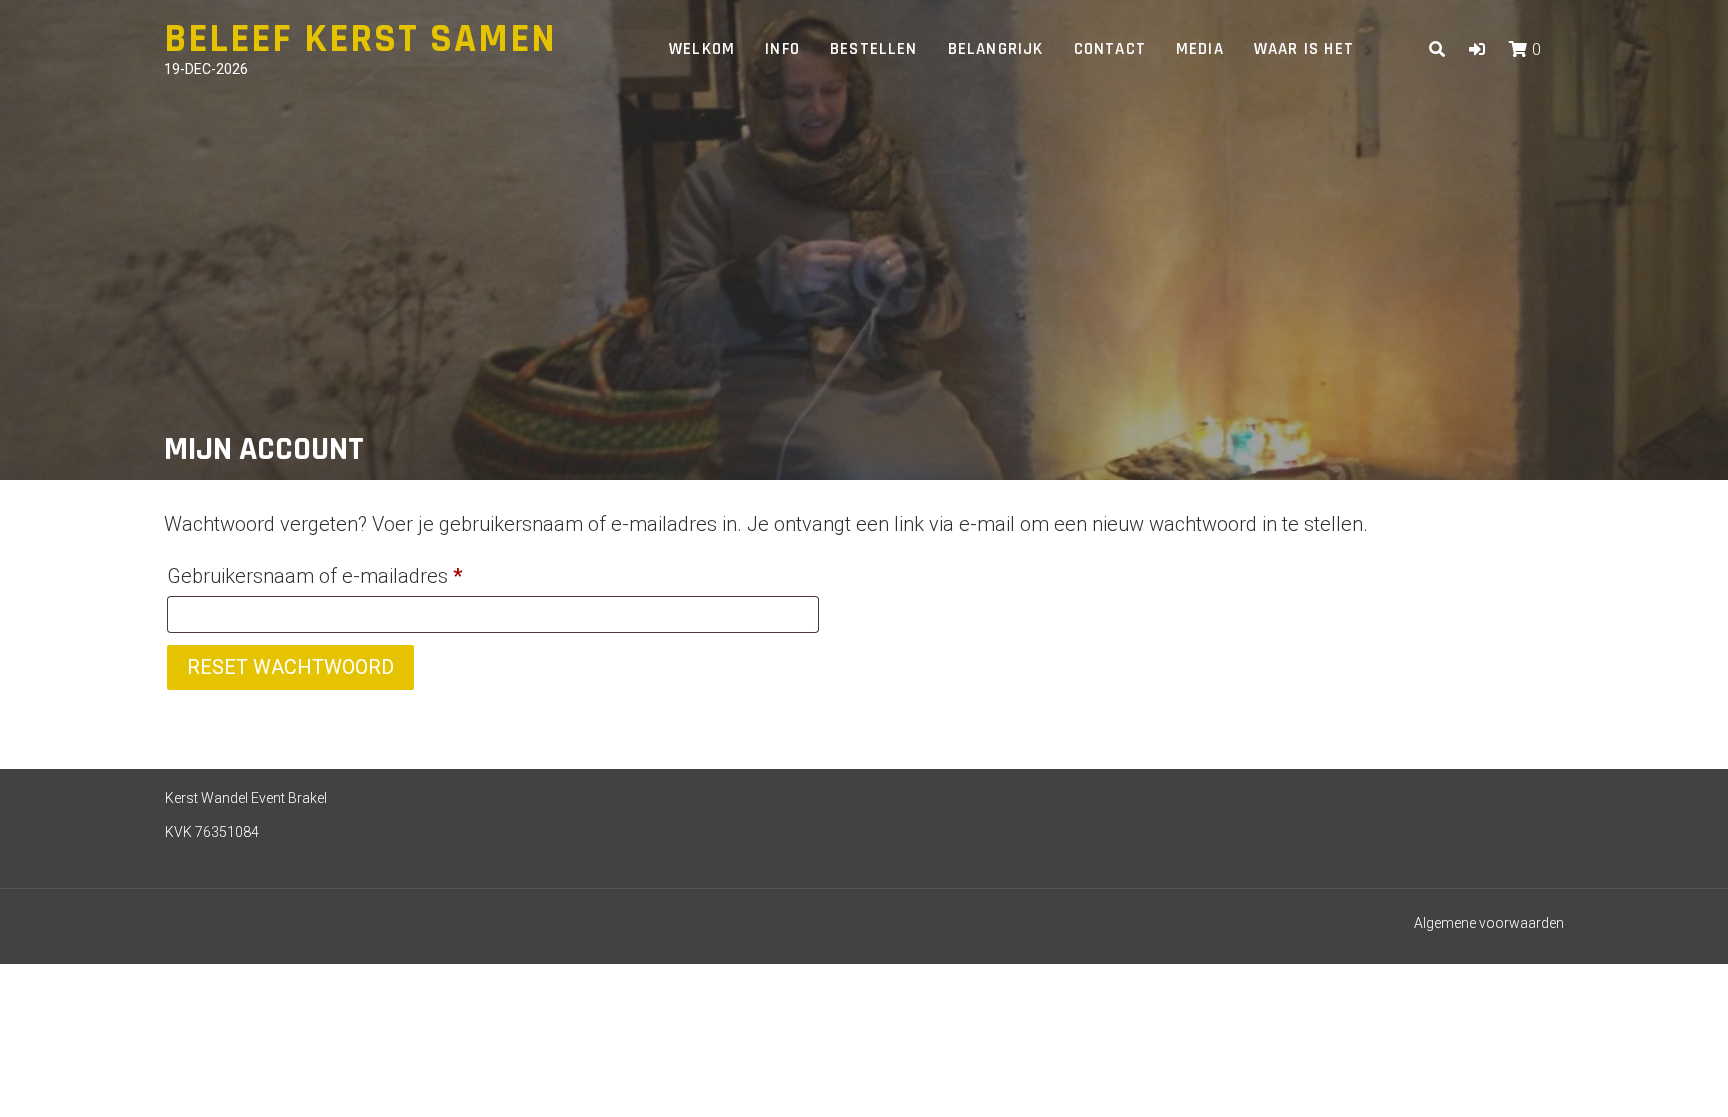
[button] (1477, 49)
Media (1200, 49)
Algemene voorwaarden (1489, 923)
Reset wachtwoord (290, 667)
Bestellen (874, 49)
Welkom (702, 49)
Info (782, 49)
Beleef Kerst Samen (360, 39)
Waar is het (1304, 49)
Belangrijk (996, 49)
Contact (1110, 49)
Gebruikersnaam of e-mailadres (344, 575)
